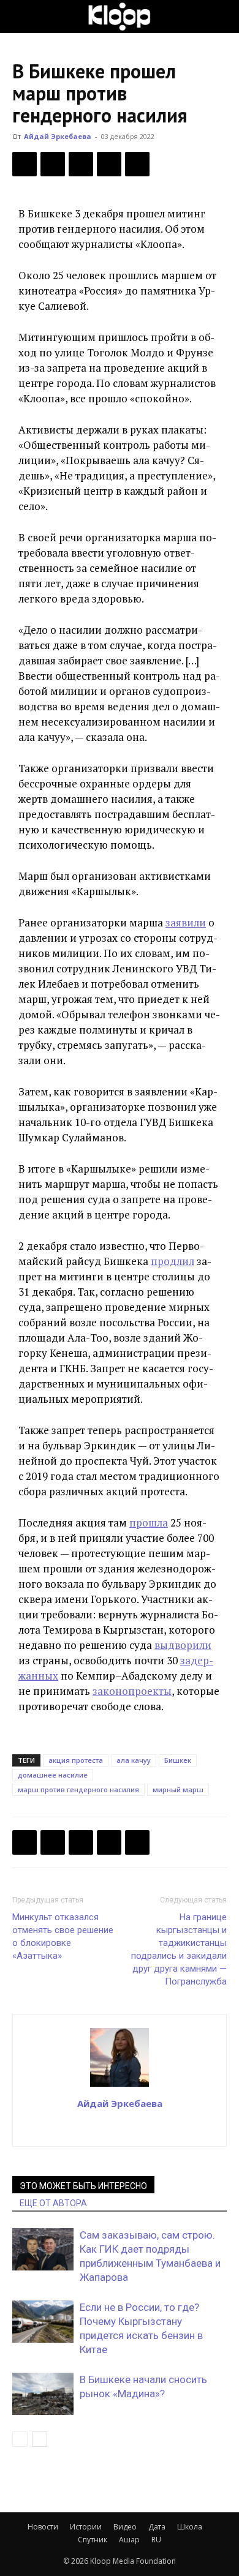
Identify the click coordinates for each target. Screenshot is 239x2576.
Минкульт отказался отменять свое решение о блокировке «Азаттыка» (63, 1936)
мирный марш (178, 1789)
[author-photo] (120, 2086)
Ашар (129, 2540)
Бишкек (178, 1760)
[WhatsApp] (137, 164)
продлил (173, 1261)
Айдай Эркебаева (58, 136)
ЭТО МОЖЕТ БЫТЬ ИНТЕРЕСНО (83, 2186)
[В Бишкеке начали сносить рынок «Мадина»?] (43, 2394)
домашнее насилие (53, 1775)
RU (156, 2540)
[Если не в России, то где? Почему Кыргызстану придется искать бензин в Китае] (43, 2322)
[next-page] (40, 2439)
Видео (125, 2527)
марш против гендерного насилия (78, 1789)
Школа (190, 2527)
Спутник (93, 2540)
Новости (43, 2527)
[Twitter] (53, 164)
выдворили (183, 1645)
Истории (86, 2527)
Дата (157, 2527)
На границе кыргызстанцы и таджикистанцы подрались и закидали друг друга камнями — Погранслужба (179, 1949)
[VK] (81, 164)
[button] (21, 17)
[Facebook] (25, 164)
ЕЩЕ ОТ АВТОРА (53, 2203)
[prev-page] (20, 2439)
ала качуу (134, 1760)
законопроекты (132, 1691)
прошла (149, 1523)
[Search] (222, 17)
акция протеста (76, 1760)
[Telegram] (109, 164)
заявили (186, 922)
